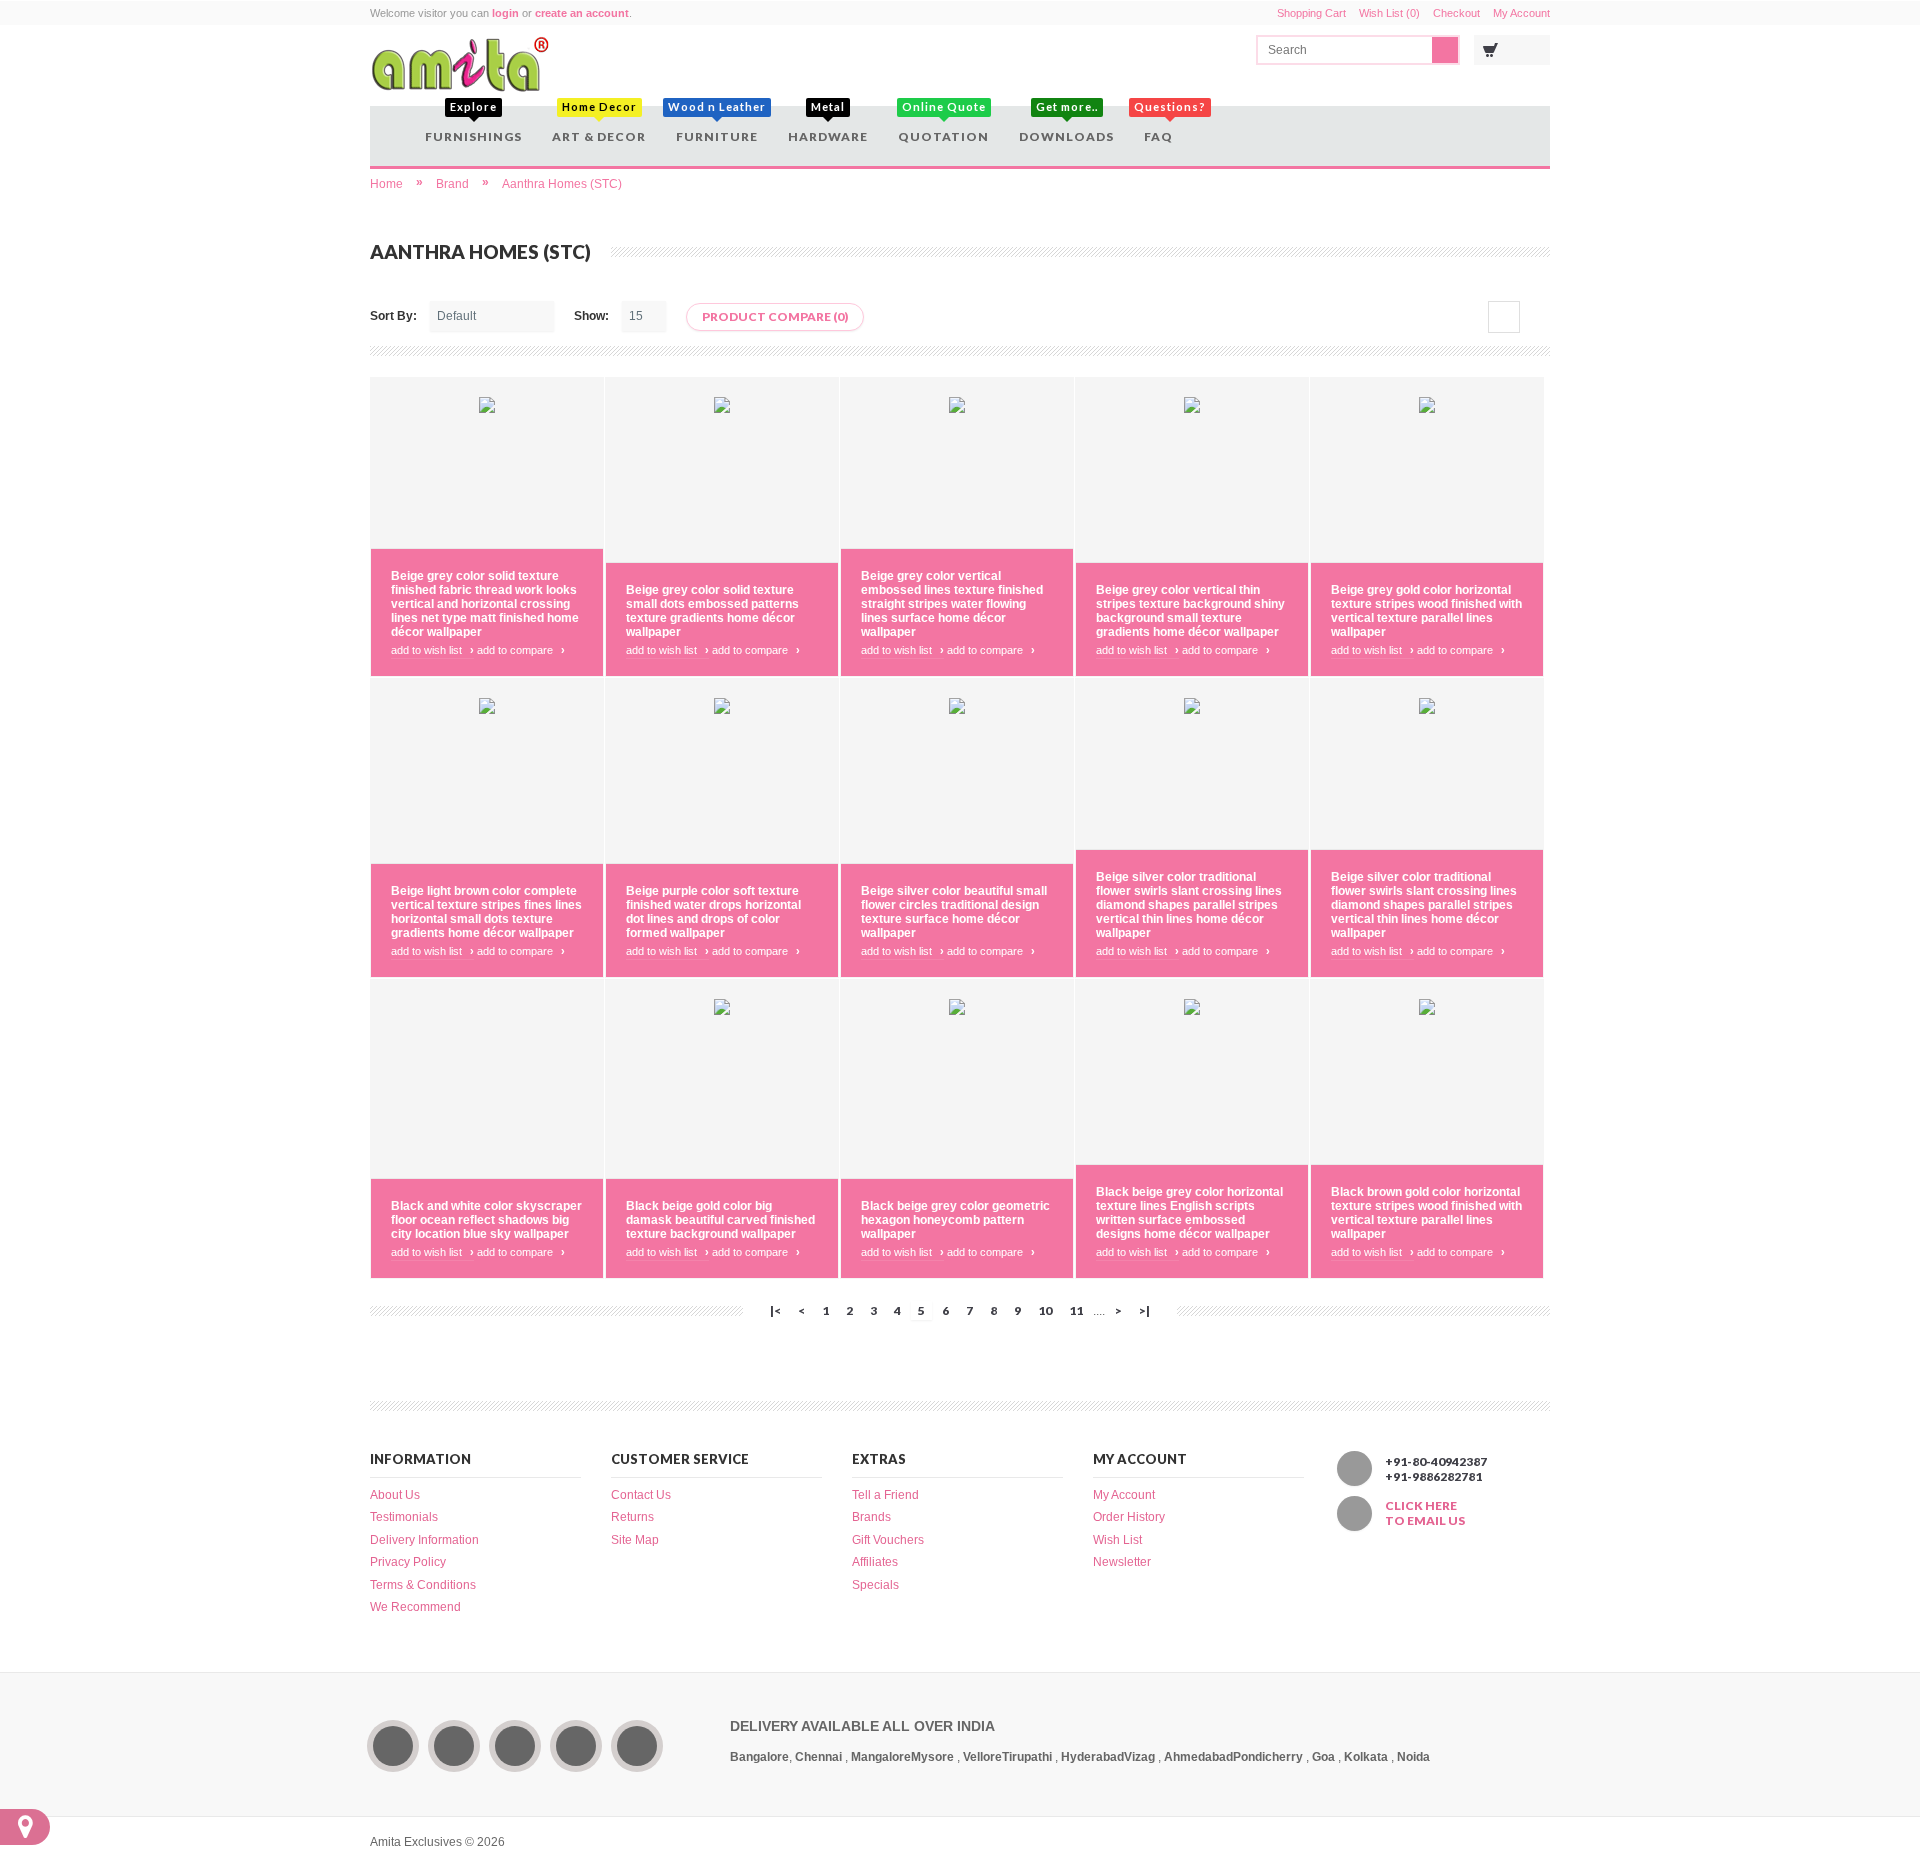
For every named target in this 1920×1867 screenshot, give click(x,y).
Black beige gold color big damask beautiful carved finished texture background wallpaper (720, 1220)
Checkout (1456, 13)
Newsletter (1122, 1562)
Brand (452, 184)
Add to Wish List (432, 650)
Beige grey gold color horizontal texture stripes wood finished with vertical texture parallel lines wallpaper (1426, 611)
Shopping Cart (1311, 13)
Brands (871, 1517)
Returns (632, 1517)
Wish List (1117, 1540)
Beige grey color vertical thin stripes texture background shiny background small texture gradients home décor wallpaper (1190, 611)
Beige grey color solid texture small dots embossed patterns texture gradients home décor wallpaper (712, 611)
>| (1144, 1310)
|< (775, 1310)
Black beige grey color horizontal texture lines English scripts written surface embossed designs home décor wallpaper (1189, 1213)
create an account (582, 13)
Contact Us (641, 1495)
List (1535, 317)
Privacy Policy (408, 1562)
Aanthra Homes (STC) (562, 184)
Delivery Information (424, 1540)
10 (1045, 1310)
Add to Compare (521, 650)
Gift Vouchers (888, 1540)
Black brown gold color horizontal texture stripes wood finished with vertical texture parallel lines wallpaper (1426, 1213)
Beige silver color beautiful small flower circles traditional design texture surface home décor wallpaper (954, 912)
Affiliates (875, 1562)
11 (1076, 1310)
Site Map (635, 1540)
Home (386, 184)
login (505, 13)
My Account (1521, 13)
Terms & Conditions (423, 1585)
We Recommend (415, 1607)
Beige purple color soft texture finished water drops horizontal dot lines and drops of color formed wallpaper (713, 912)
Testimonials (404, 1517)
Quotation (943, 125)
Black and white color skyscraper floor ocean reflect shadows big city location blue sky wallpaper (486, 1220)
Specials (875, 1585)
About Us (395, 1495)
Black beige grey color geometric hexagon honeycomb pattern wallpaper (955, 1220)
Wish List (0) (1389, 13)
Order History (1129, 1517)
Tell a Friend (885, 1495)
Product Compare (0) (775, 316)
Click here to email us (1425, 1513)
